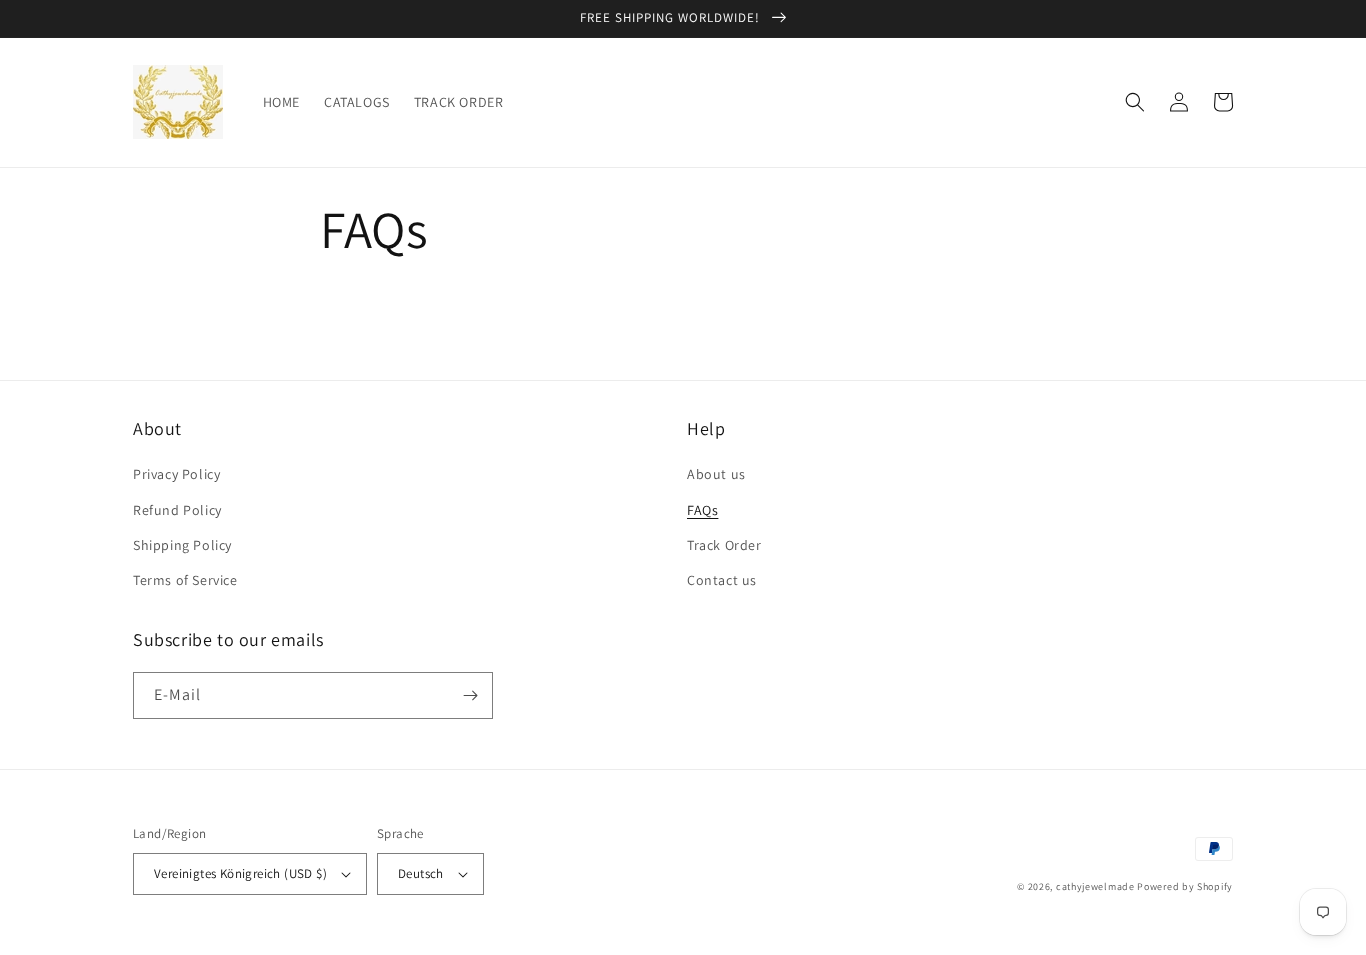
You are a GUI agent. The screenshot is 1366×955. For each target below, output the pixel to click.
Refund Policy (177, 510)
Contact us (722, 580)
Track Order (724, 545)
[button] (1135, 102)
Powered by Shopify (1185, 886)
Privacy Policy (176, 474)
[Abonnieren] (470, 695)
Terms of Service (185, 580)
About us (716, 474)
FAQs (702, 510)
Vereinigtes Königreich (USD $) (240, 873)
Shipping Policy (182, 545)
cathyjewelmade (1095, 886)
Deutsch (421, 873)
